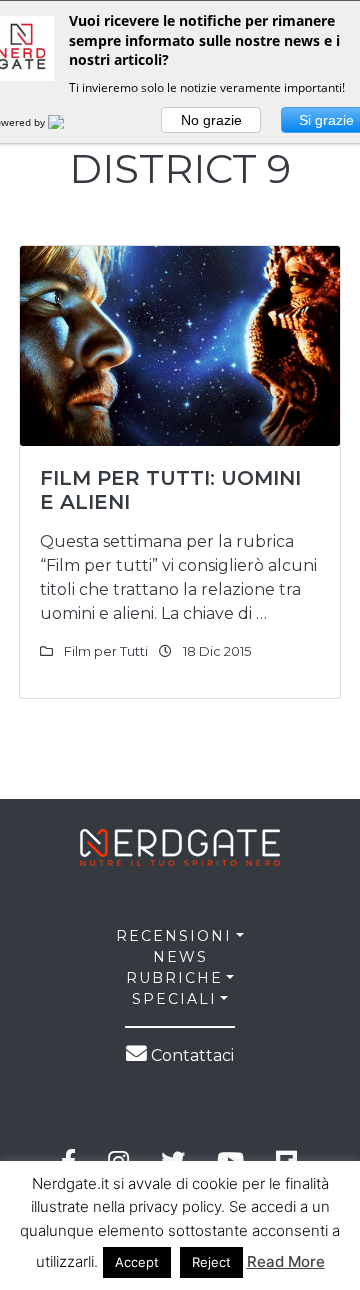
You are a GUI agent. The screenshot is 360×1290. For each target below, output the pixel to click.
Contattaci (190, 1055)
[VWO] (68, 122)
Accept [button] (137, 1262)
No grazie (211, 120)
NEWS (180, 957)
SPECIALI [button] (174, 999)
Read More (286, 1261)
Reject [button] (211, 1262)
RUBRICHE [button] (174, 978)
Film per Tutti (106, 651)
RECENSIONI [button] (174, 936)
